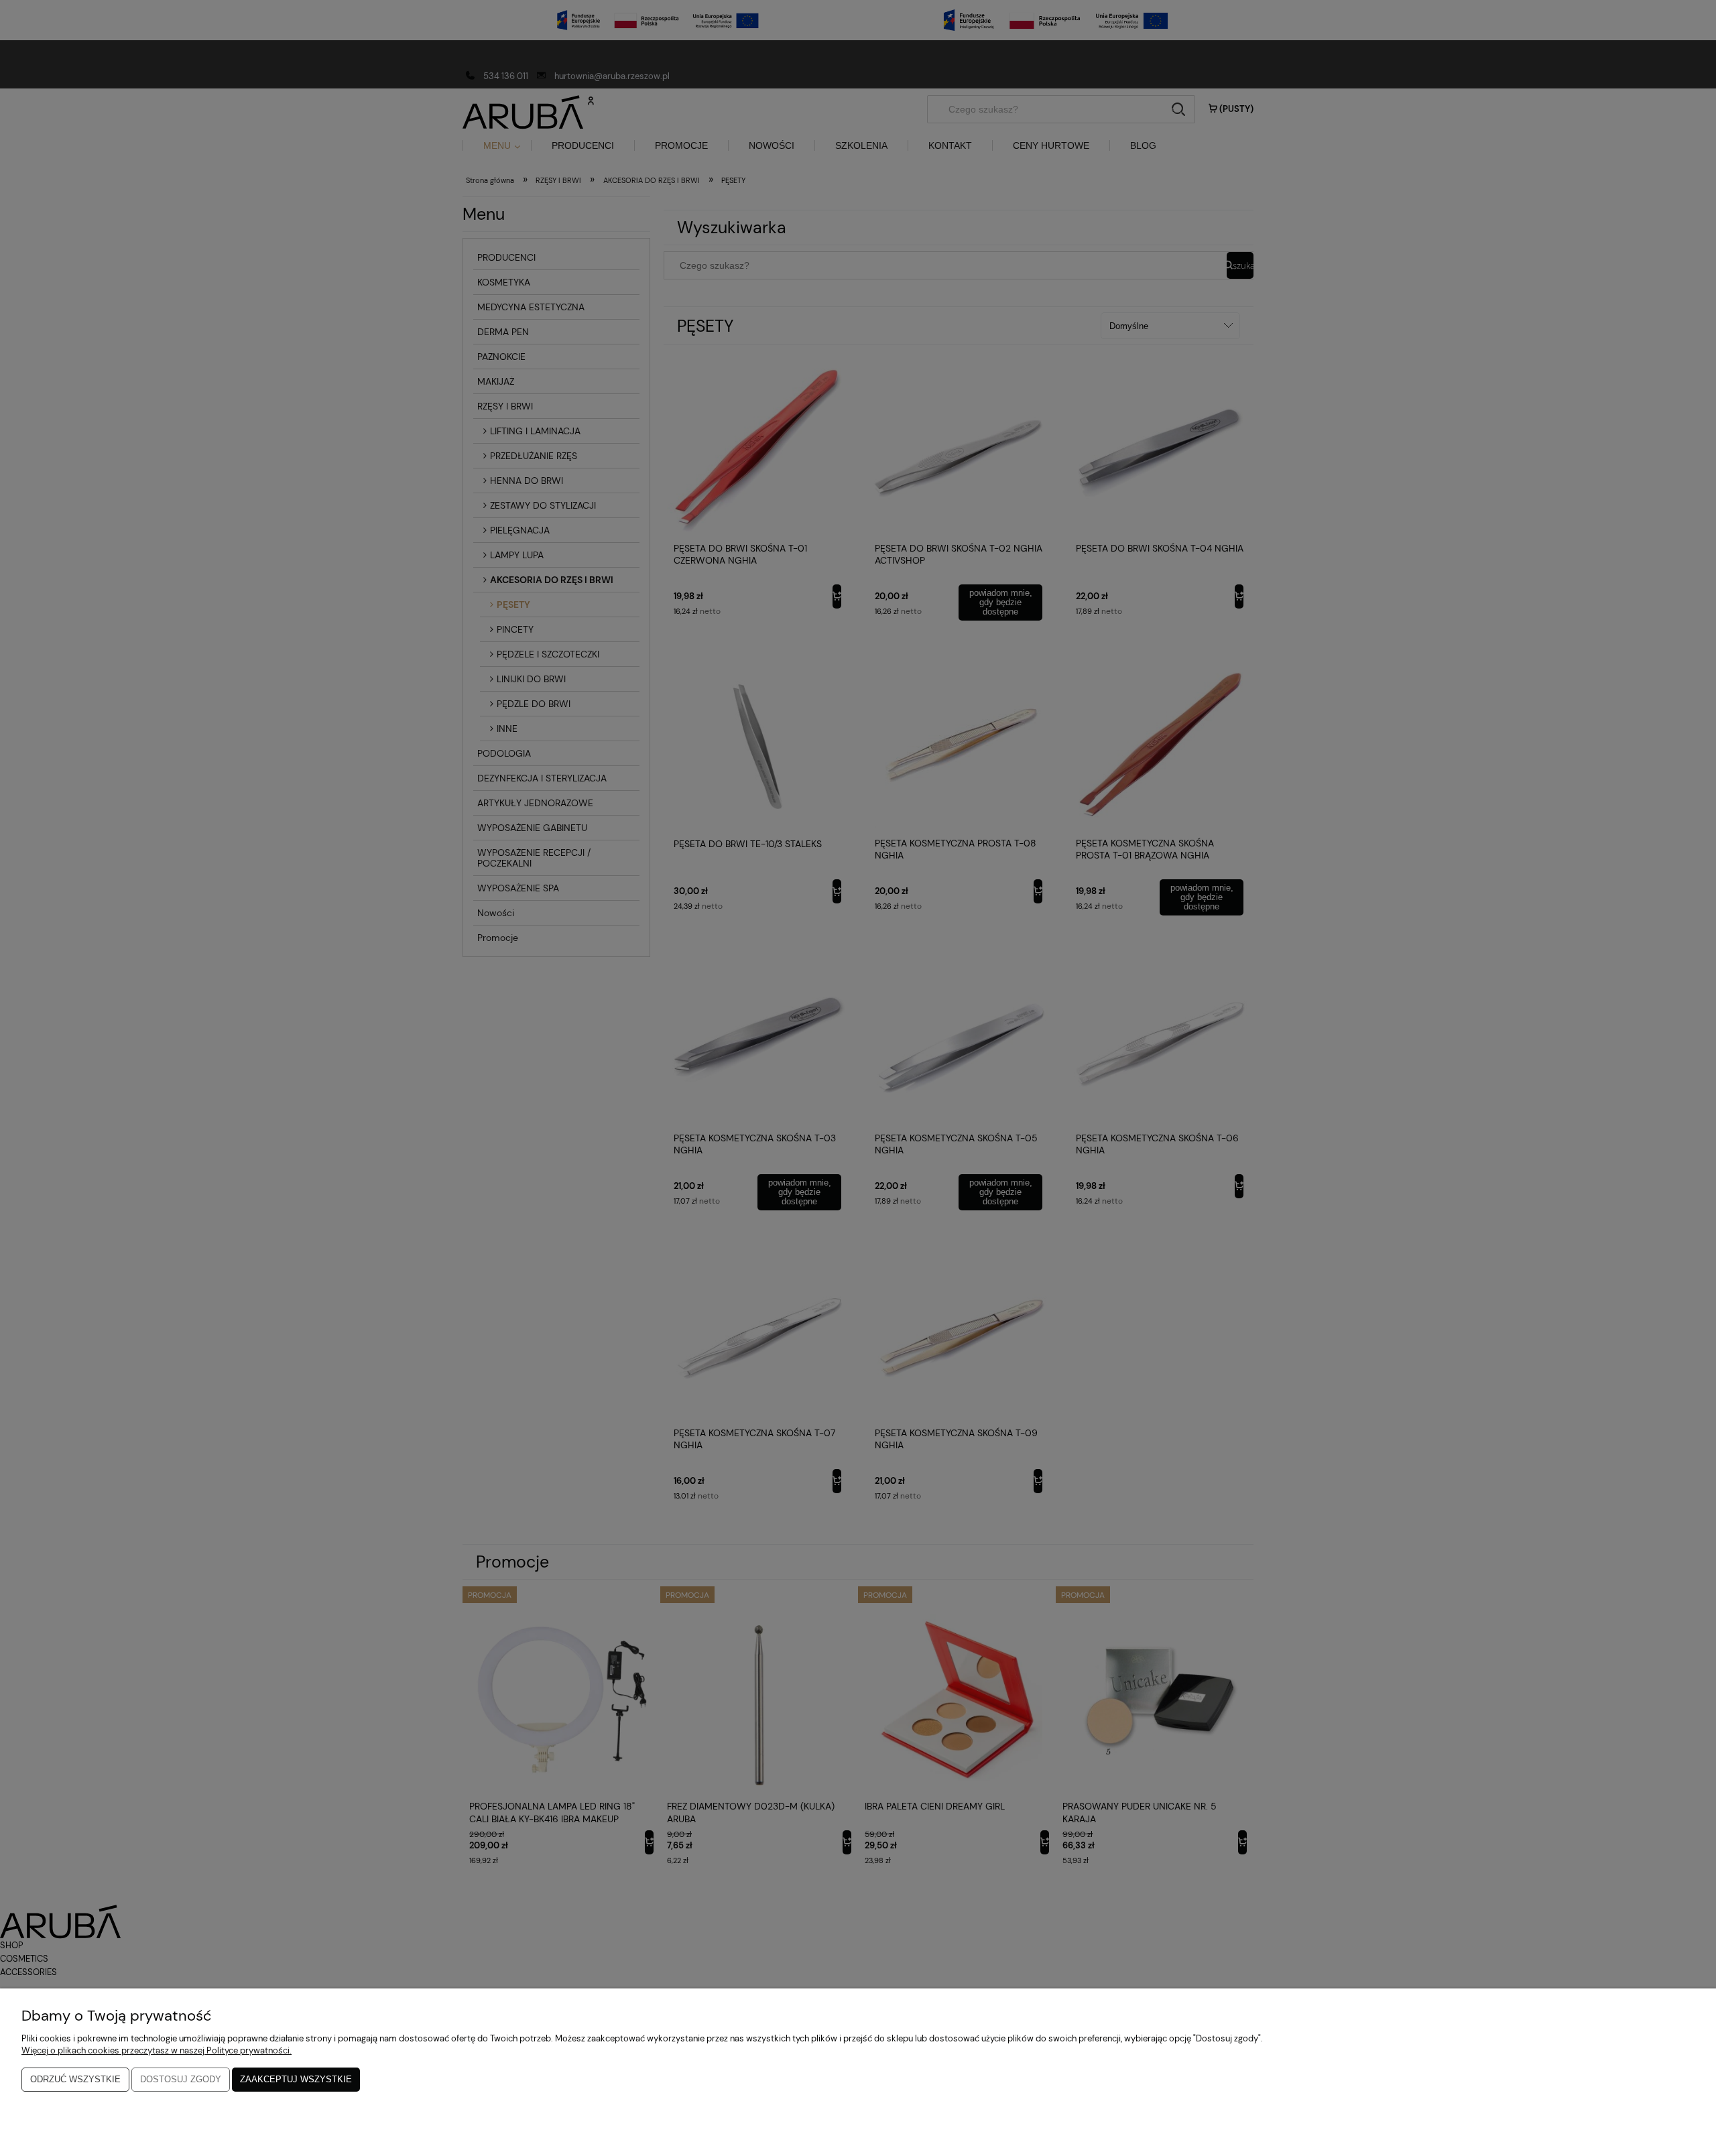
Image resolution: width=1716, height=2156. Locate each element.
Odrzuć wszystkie (75, 2079)
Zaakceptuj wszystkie (296, 2079)
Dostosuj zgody (181, 2079)
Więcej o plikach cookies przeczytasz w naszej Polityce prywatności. (157, 2050)
